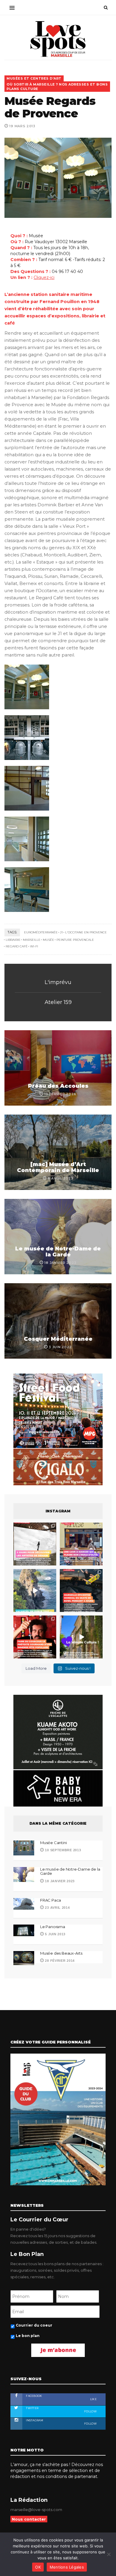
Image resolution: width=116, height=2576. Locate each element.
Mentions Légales (67, 2567)
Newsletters (23, 1348)
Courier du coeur (30, 1359)
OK (38, 2567)
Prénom (18, 1267)
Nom (15, 1294)
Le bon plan (25, 1370)
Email (15, 1321)
